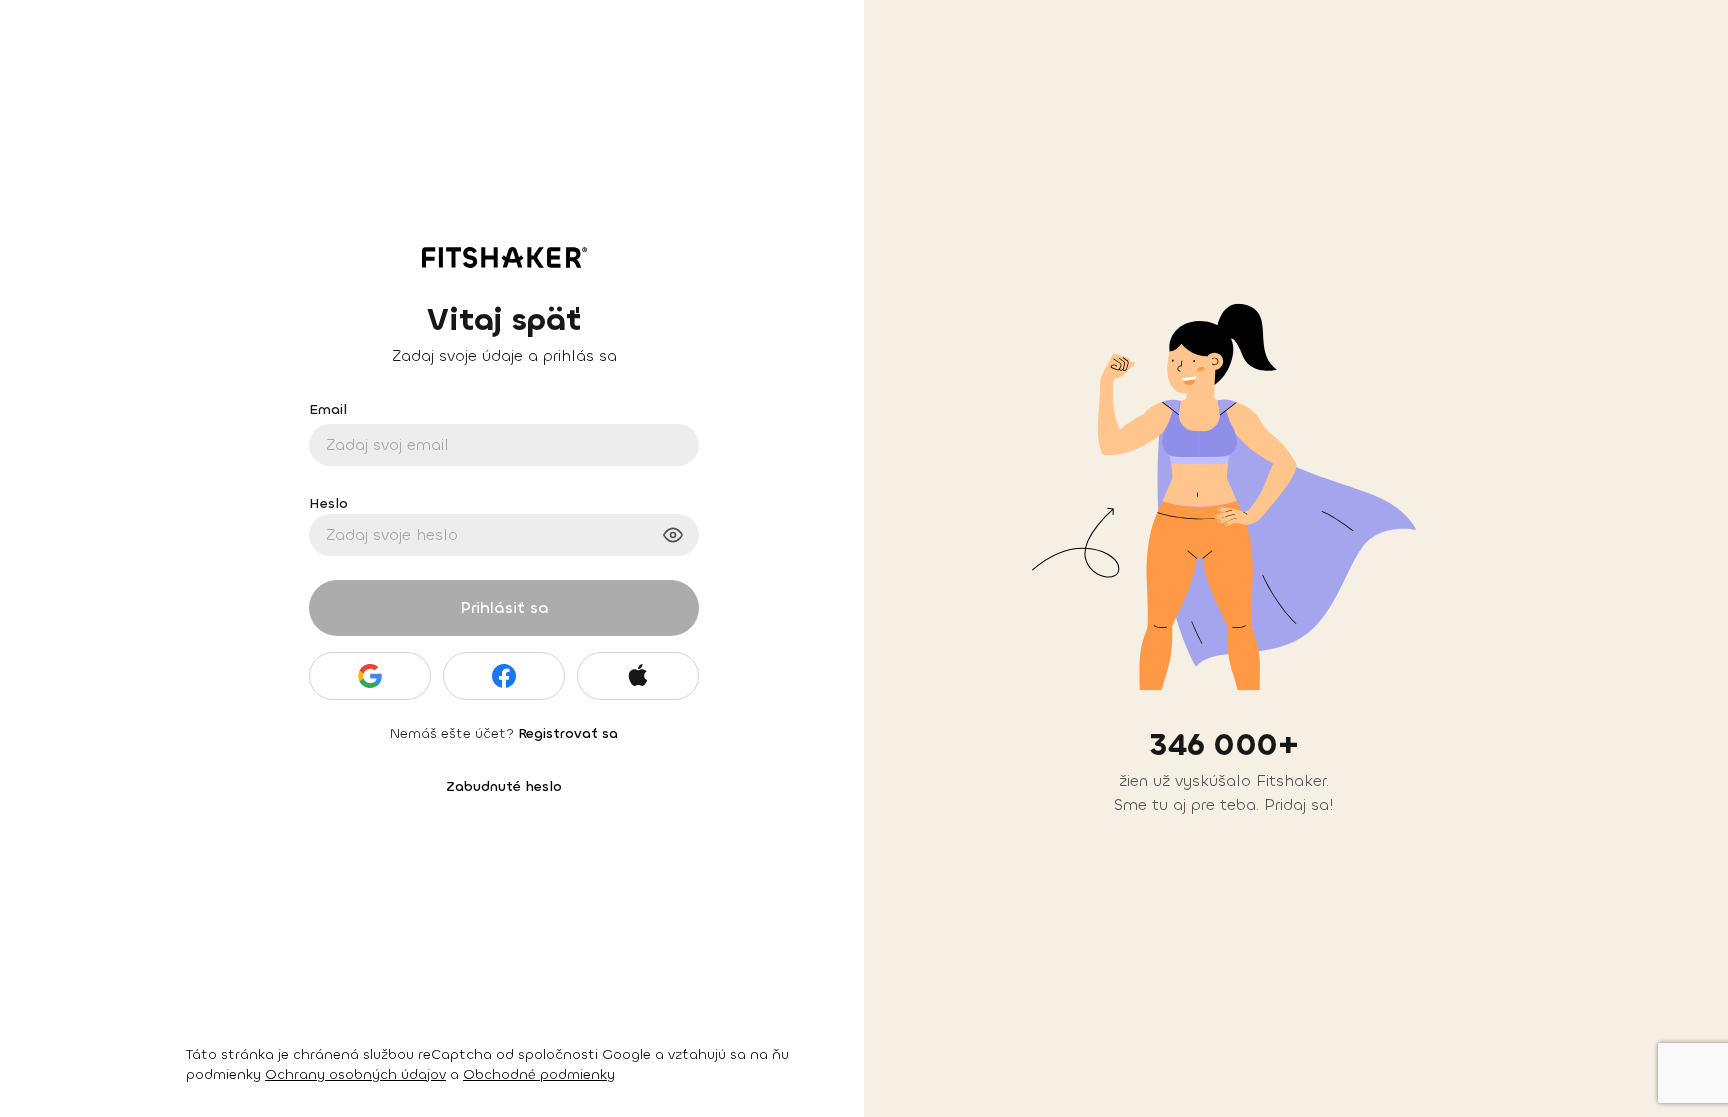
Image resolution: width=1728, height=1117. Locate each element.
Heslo (328, 503)
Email (328, 409)
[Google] (370, 676)
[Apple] (638, 676)
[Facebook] (504, 676)
